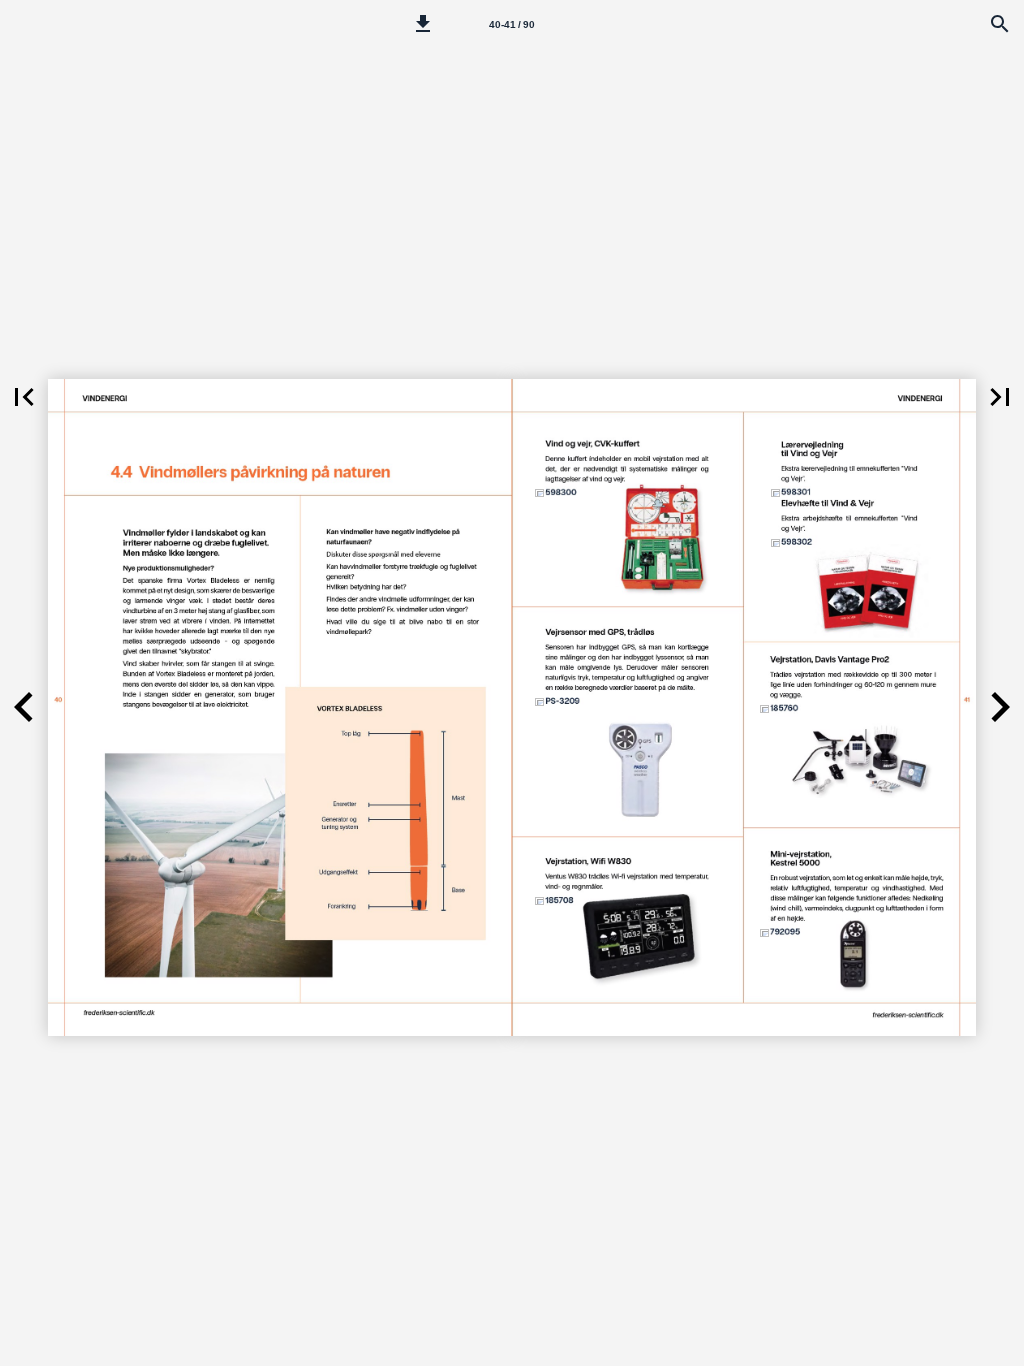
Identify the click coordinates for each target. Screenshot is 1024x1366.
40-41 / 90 (512, 24)
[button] (423, 24)
